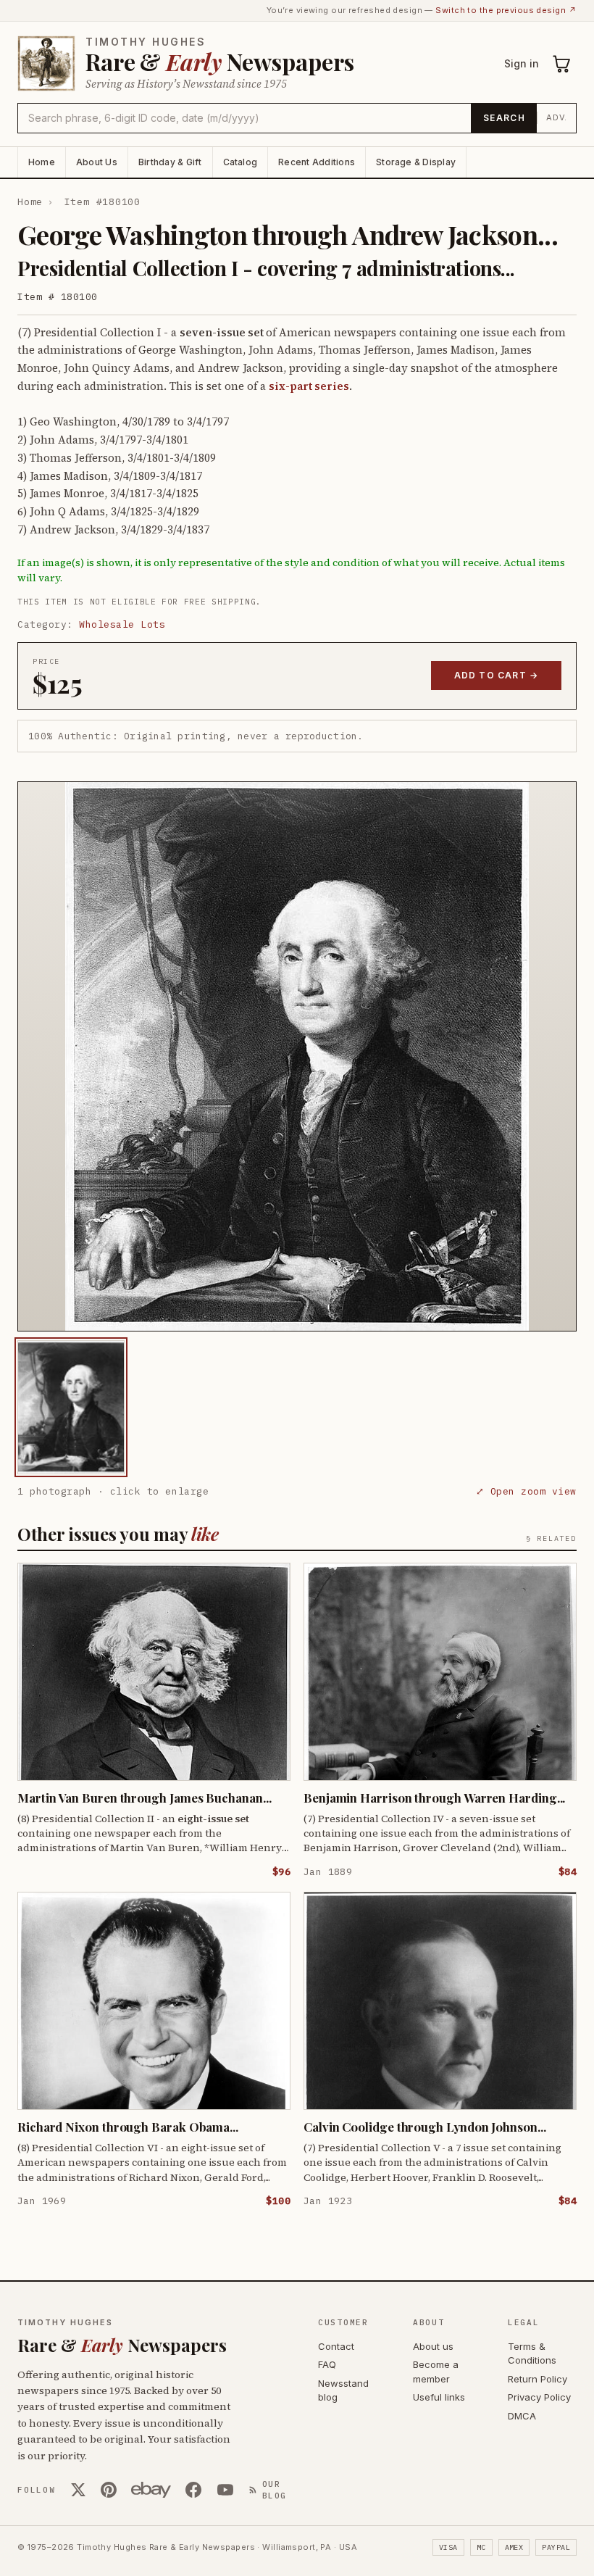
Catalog (240, 162)
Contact (336, 2346)
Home (42, 162)
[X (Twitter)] (78, 2490)
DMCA (522, 2416)
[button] (297, 1056)
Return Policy (537, 2379)
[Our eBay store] (151, 2490)
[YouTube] (225, 2490)
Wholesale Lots (122, 624)
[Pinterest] (109, 2490)
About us (433, 2346)
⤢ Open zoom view (526, 1491)
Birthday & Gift (170, 162)
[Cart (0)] (562, 64)
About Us (97, 162)
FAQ (327, 2364)
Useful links (439, 2397)
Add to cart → (497, 675)
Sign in (522, 63)
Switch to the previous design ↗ (506, 10)
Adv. (557, 117)
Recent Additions (317, 162)
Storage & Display (416, 162)
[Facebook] (193, 2490)
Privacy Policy (539, 2397)
